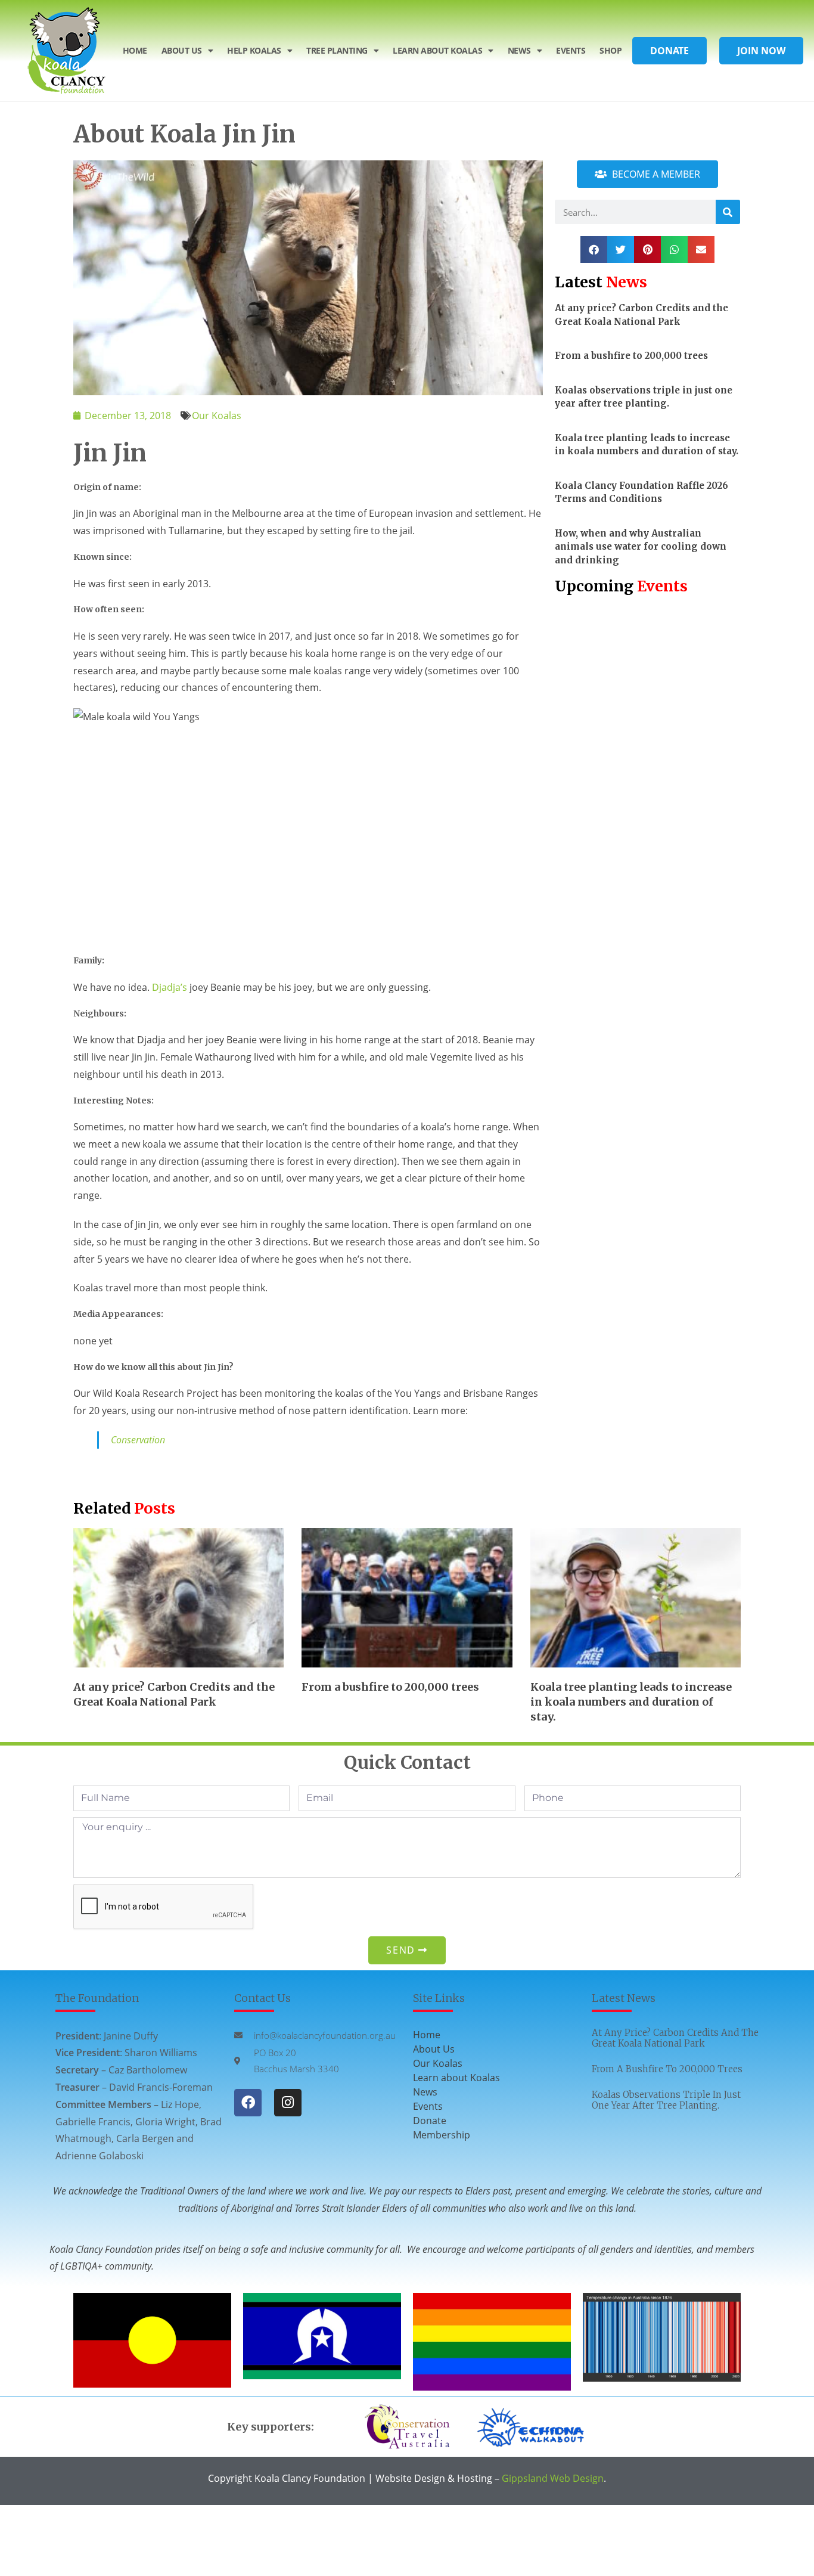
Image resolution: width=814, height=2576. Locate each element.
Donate (430, 2121)
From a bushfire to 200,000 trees (631, 356)
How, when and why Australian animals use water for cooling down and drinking (641, 547)
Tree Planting (337, 50)
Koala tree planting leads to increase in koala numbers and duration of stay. (631, 1702)
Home (135, 50)
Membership (442, 2135)
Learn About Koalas (437, 50)
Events (571, 50)
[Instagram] (288, 2103)
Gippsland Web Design (553, 2478)
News (519, 50)
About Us (182, 50)
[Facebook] (248, 2103)
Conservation (138, 1440)
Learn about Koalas (456, 2078)
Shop (610, 50)
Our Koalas (217, 416)
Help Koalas (254, 50)
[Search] (728, 212)
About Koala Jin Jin (184, 134)
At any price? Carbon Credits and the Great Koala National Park (675, 2038)
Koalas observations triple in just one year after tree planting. (666, 2100)
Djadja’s (170, 987)
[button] (594, 249)
